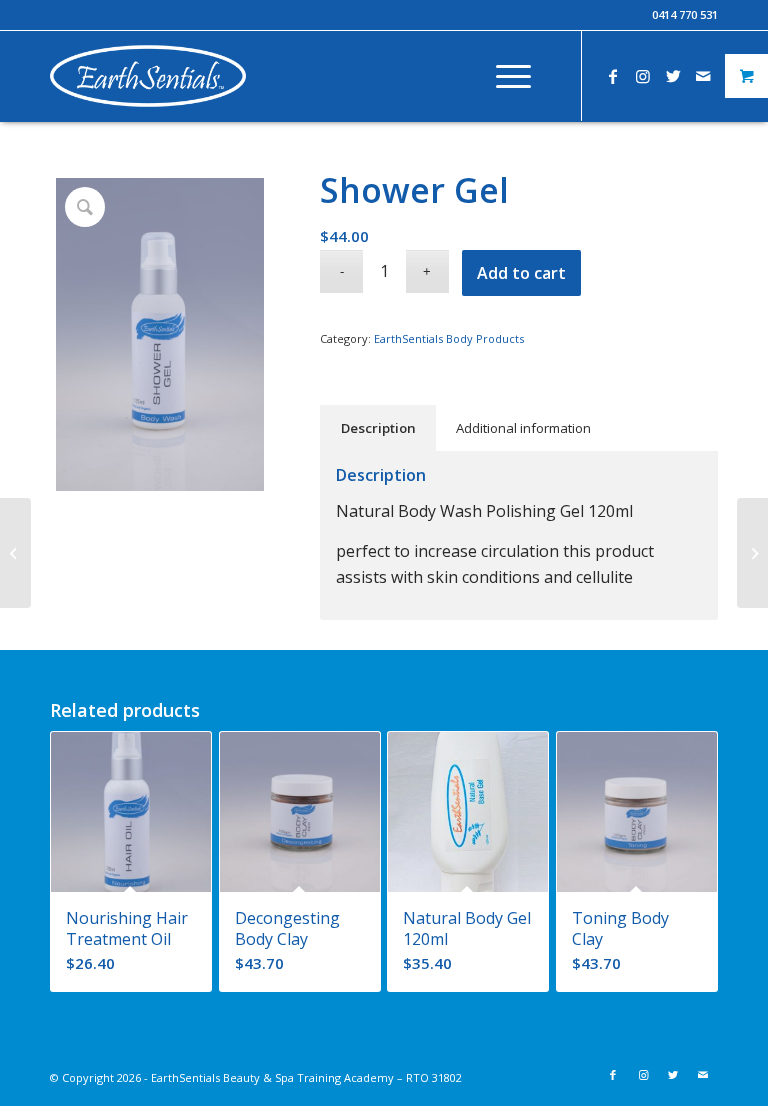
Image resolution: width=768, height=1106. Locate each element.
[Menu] (503, 76)
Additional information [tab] (523, 428)
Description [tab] (378, 428)
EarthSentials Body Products (449, 338)
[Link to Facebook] (613, 76)
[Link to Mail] (703, 76)
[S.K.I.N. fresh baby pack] (15, 553)
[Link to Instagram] (643, 76)
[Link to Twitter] (673, 76)
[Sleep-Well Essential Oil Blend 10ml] (752, 553)
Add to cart (521, 273)
